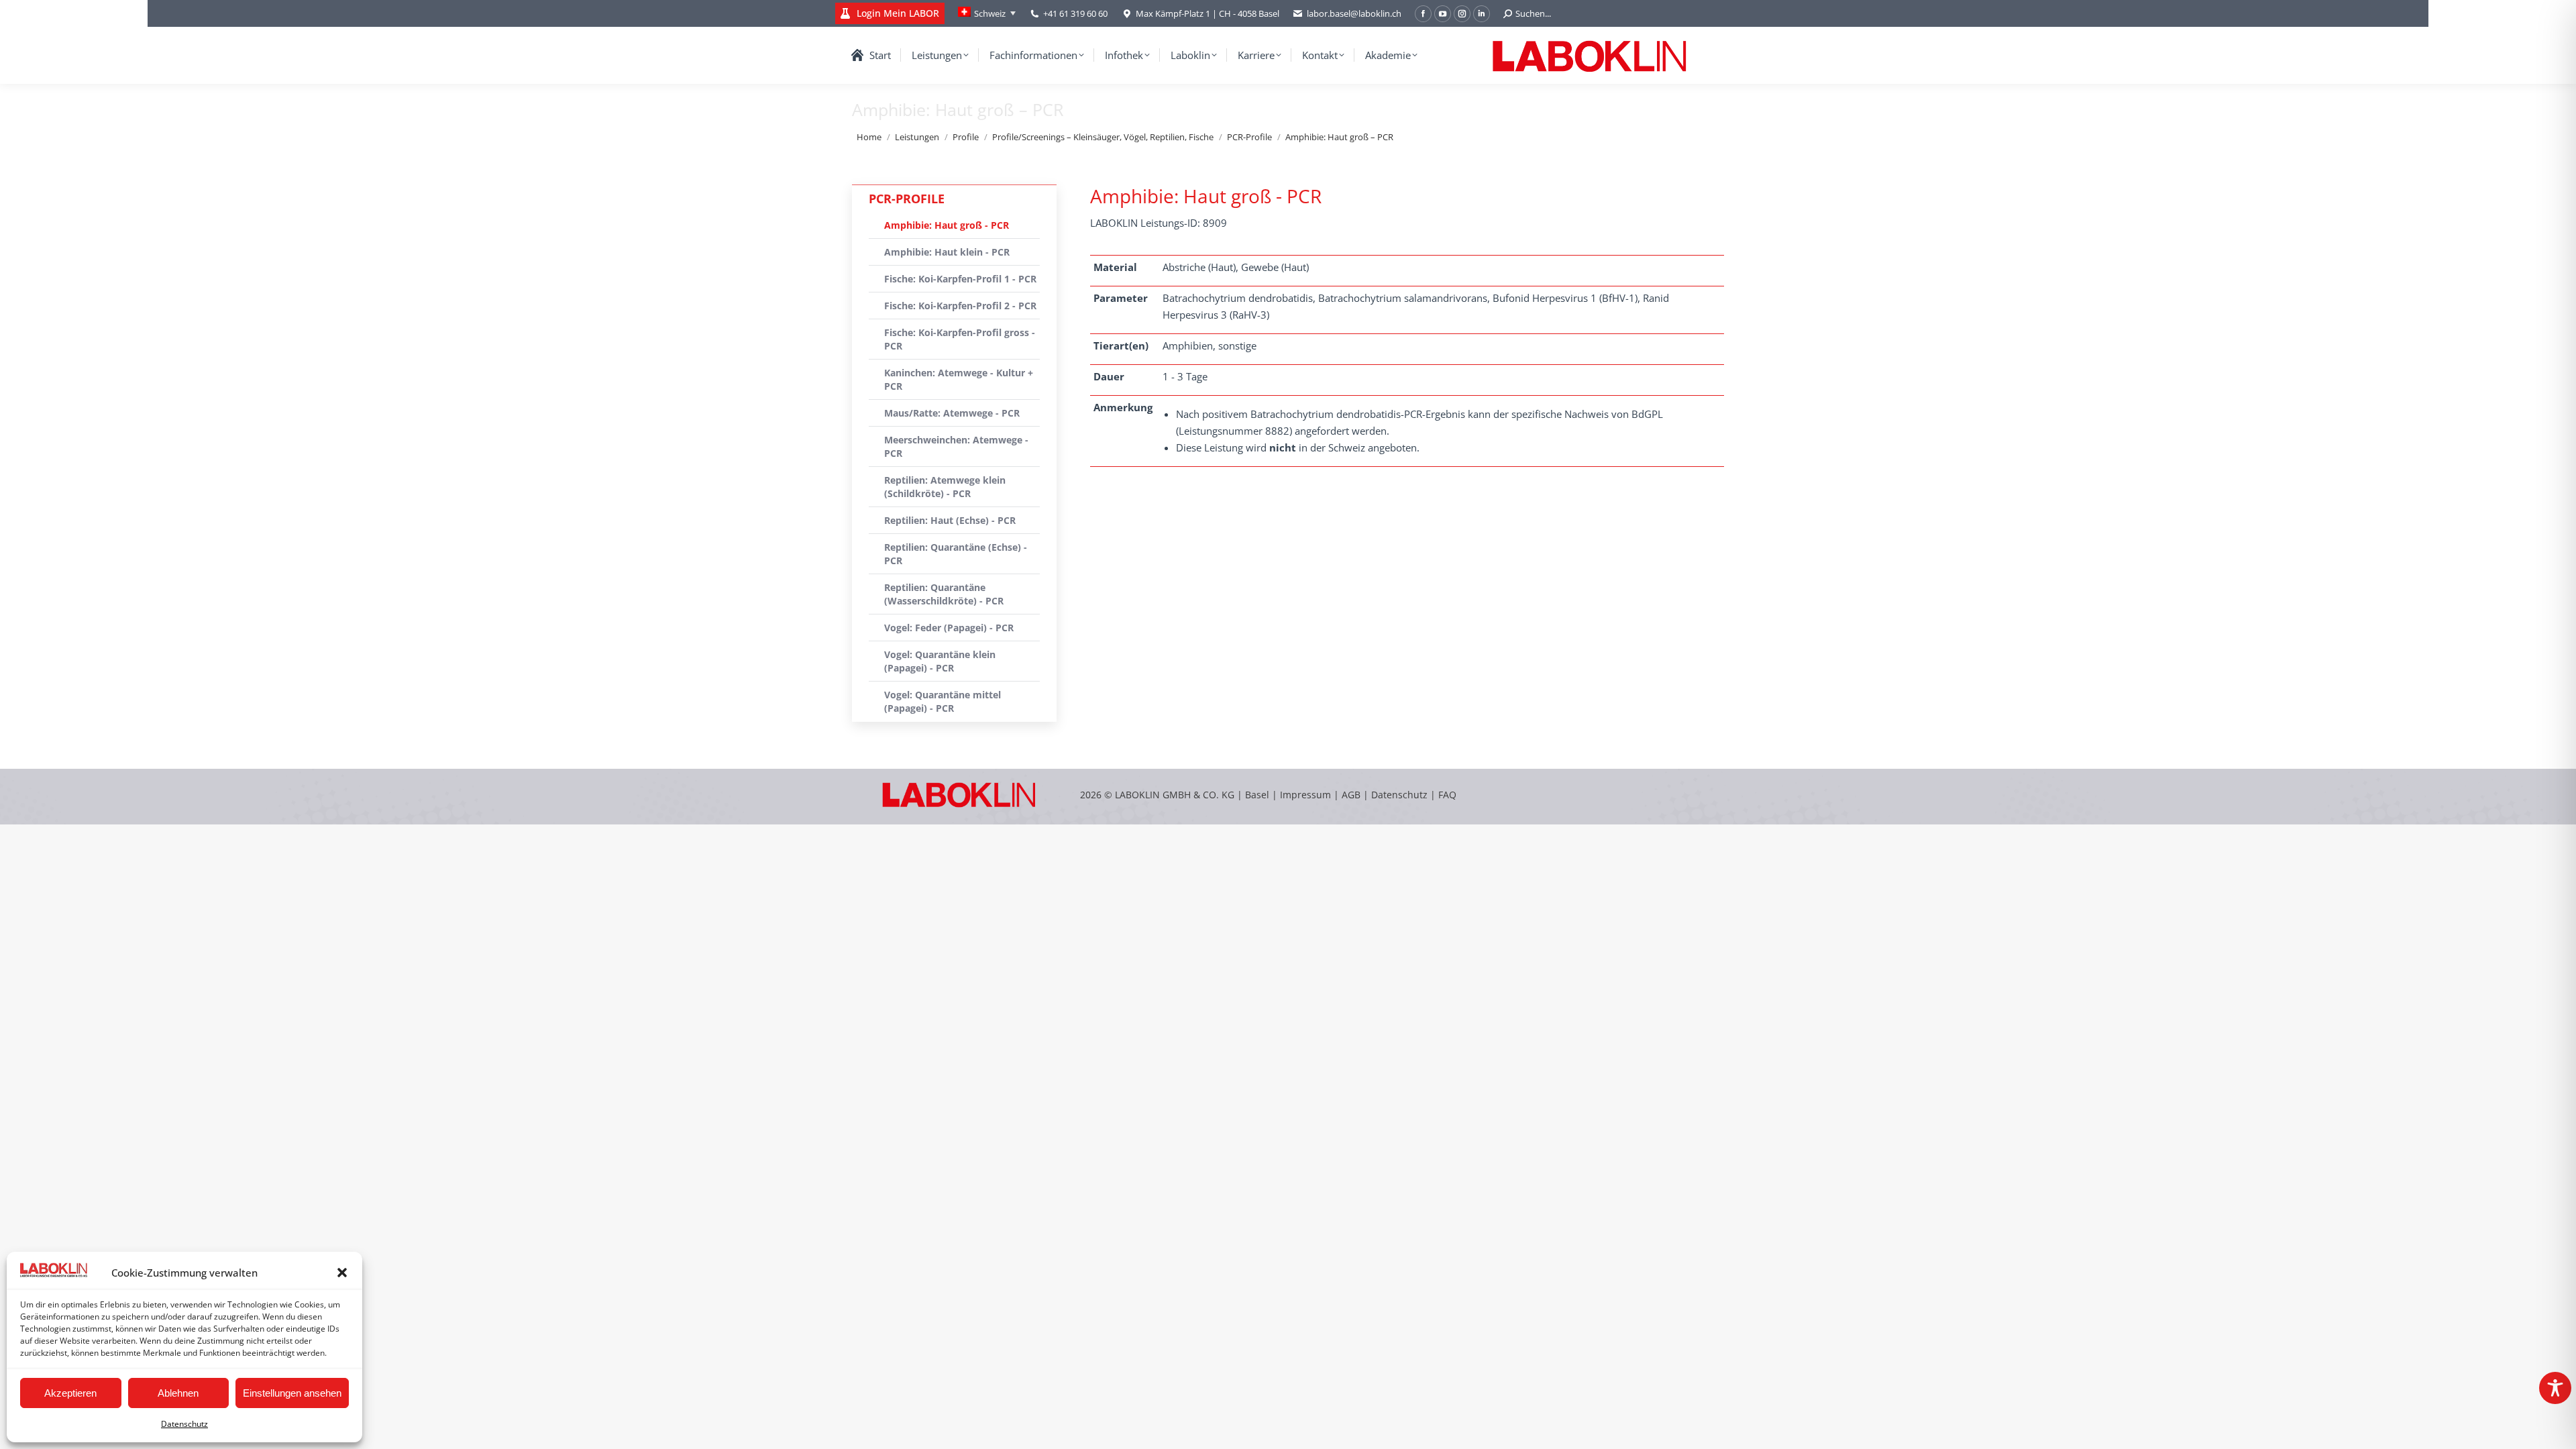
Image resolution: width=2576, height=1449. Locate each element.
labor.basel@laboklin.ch (1354, 13)
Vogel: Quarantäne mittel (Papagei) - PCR (943, 701)
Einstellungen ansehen (292, 1393)
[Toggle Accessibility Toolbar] (2555, 1388)
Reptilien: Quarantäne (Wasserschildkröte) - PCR (944, 594)
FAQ (1447, 795)
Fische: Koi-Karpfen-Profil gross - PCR (960, 339)
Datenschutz (184, 1424)
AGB (1352, 795)
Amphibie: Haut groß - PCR (947, 225)
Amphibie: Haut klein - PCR (947, 252)
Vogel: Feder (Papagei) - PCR (949, 628)
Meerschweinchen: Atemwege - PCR (956, 446)
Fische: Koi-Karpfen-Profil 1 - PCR (960, 279)
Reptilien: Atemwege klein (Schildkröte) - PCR (945, 487)
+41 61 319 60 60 (1075, 13)
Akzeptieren (70, 1393)
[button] (342, 1273)
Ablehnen (178, 1393)
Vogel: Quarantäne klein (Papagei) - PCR (940, 661)
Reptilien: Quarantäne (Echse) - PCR (956, 554)
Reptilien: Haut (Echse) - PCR (950, 520)
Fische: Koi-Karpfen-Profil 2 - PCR (960, 306)
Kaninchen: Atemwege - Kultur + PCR (959, 379)
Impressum (1305, 795)
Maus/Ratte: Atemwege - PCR (952, 413)
